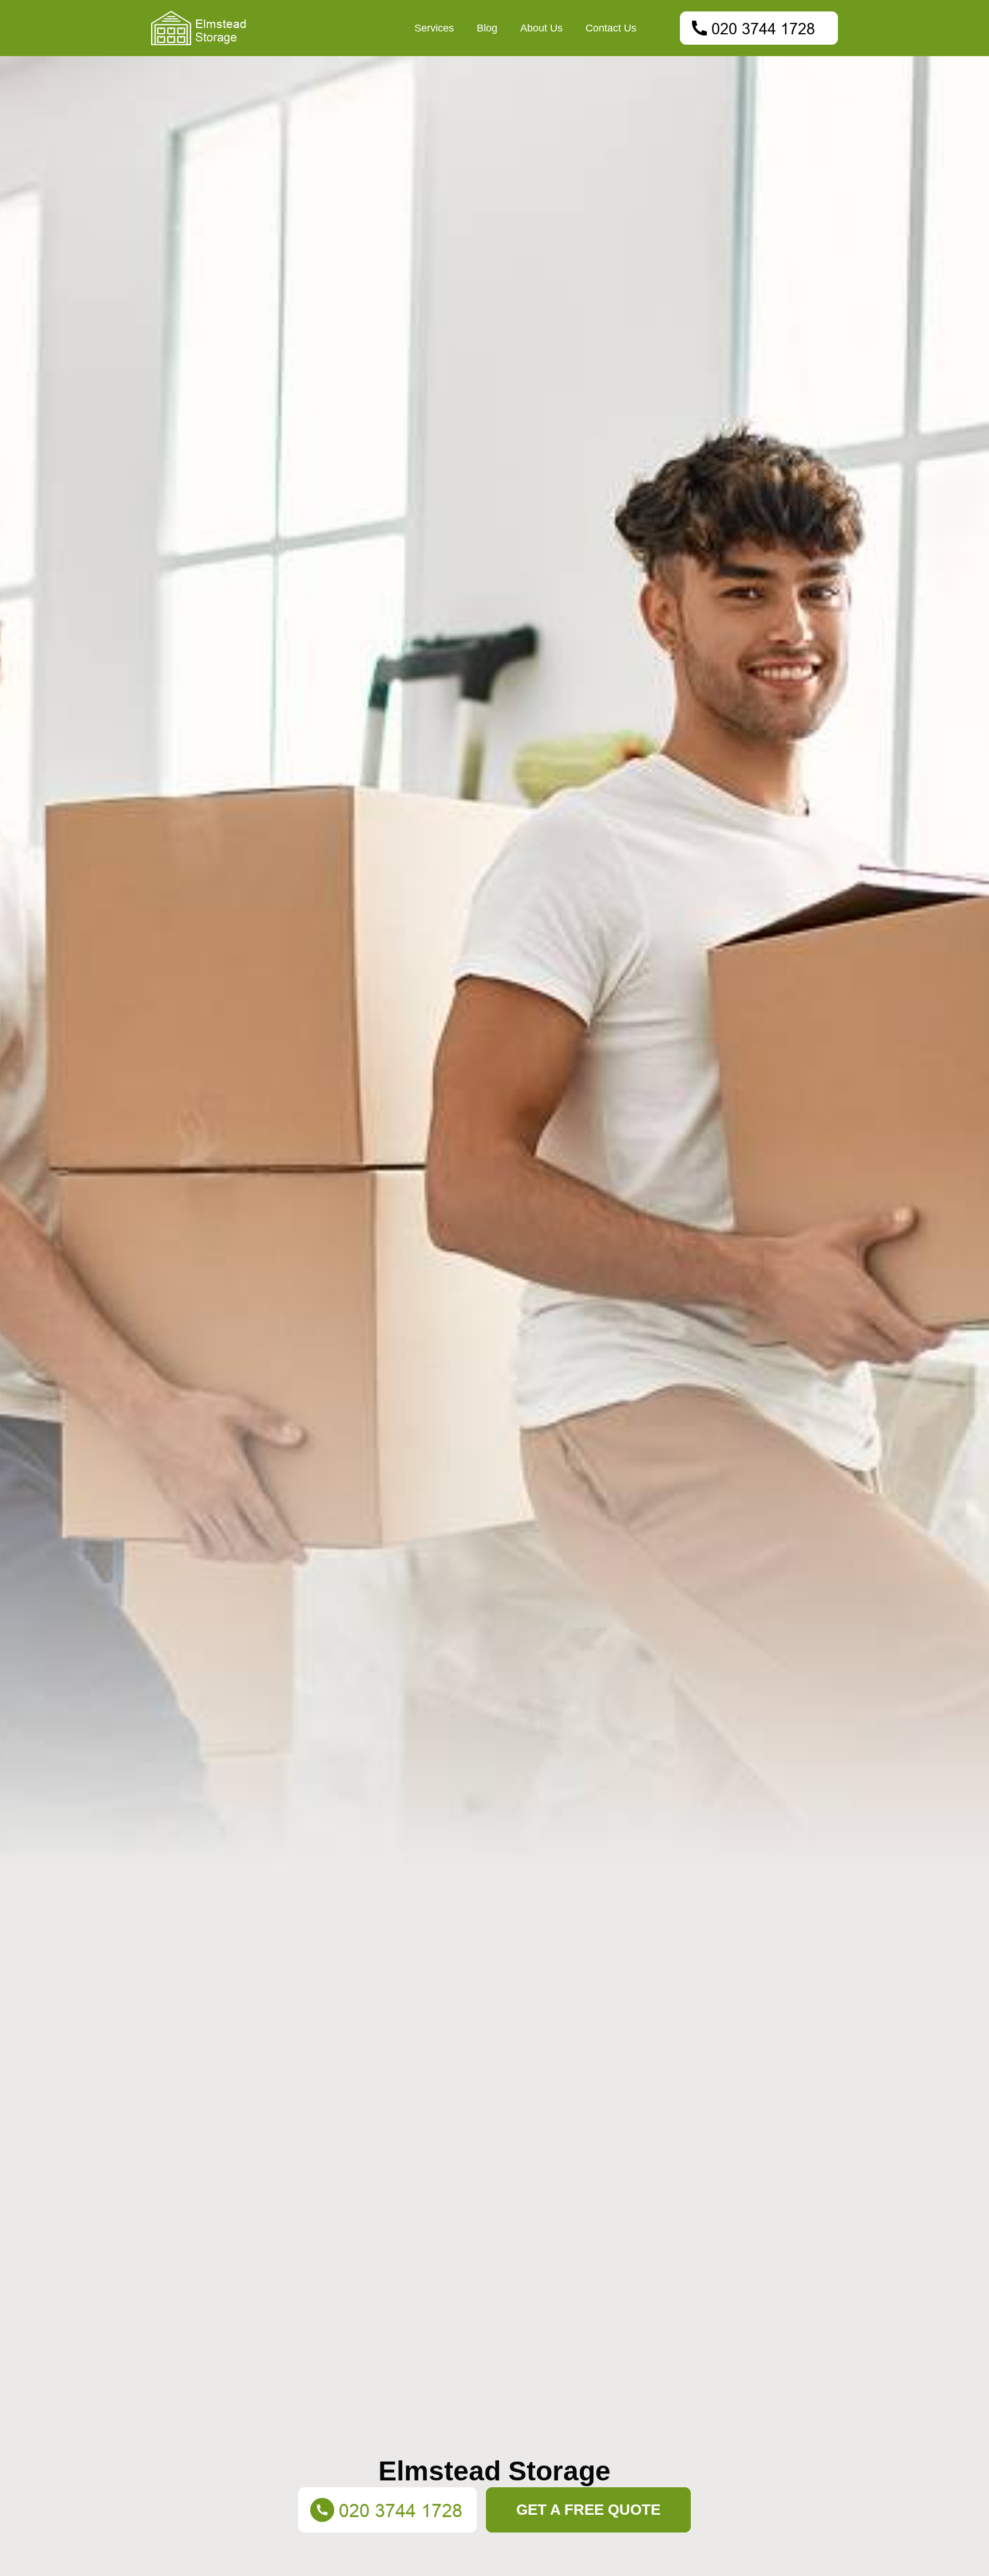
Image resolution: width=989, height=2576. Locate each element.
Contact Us (611, 28)
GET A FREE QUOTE (588, 2510)
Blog (487, 28)
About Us (541, 28)
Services (434, 28)
